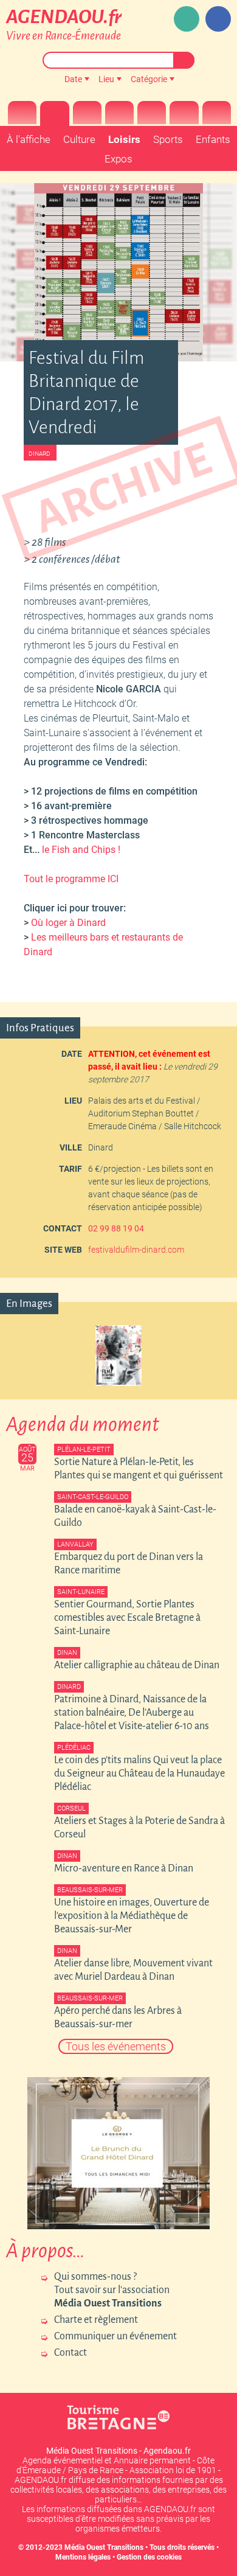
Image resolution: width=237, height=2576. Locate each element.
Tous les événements (116, 2046)
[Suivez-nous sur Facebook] (218, 19)
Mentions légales (83, 2557)
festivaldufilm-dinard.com (136, 1250)
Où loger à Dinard (67, 923)
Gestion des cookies (149, 2557)
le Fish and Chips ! (81, 850)
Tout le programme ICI (71, 879)
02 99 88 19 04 (116, 1228)
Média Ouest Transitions (104, 2547)
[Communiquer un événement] (187, 19)
